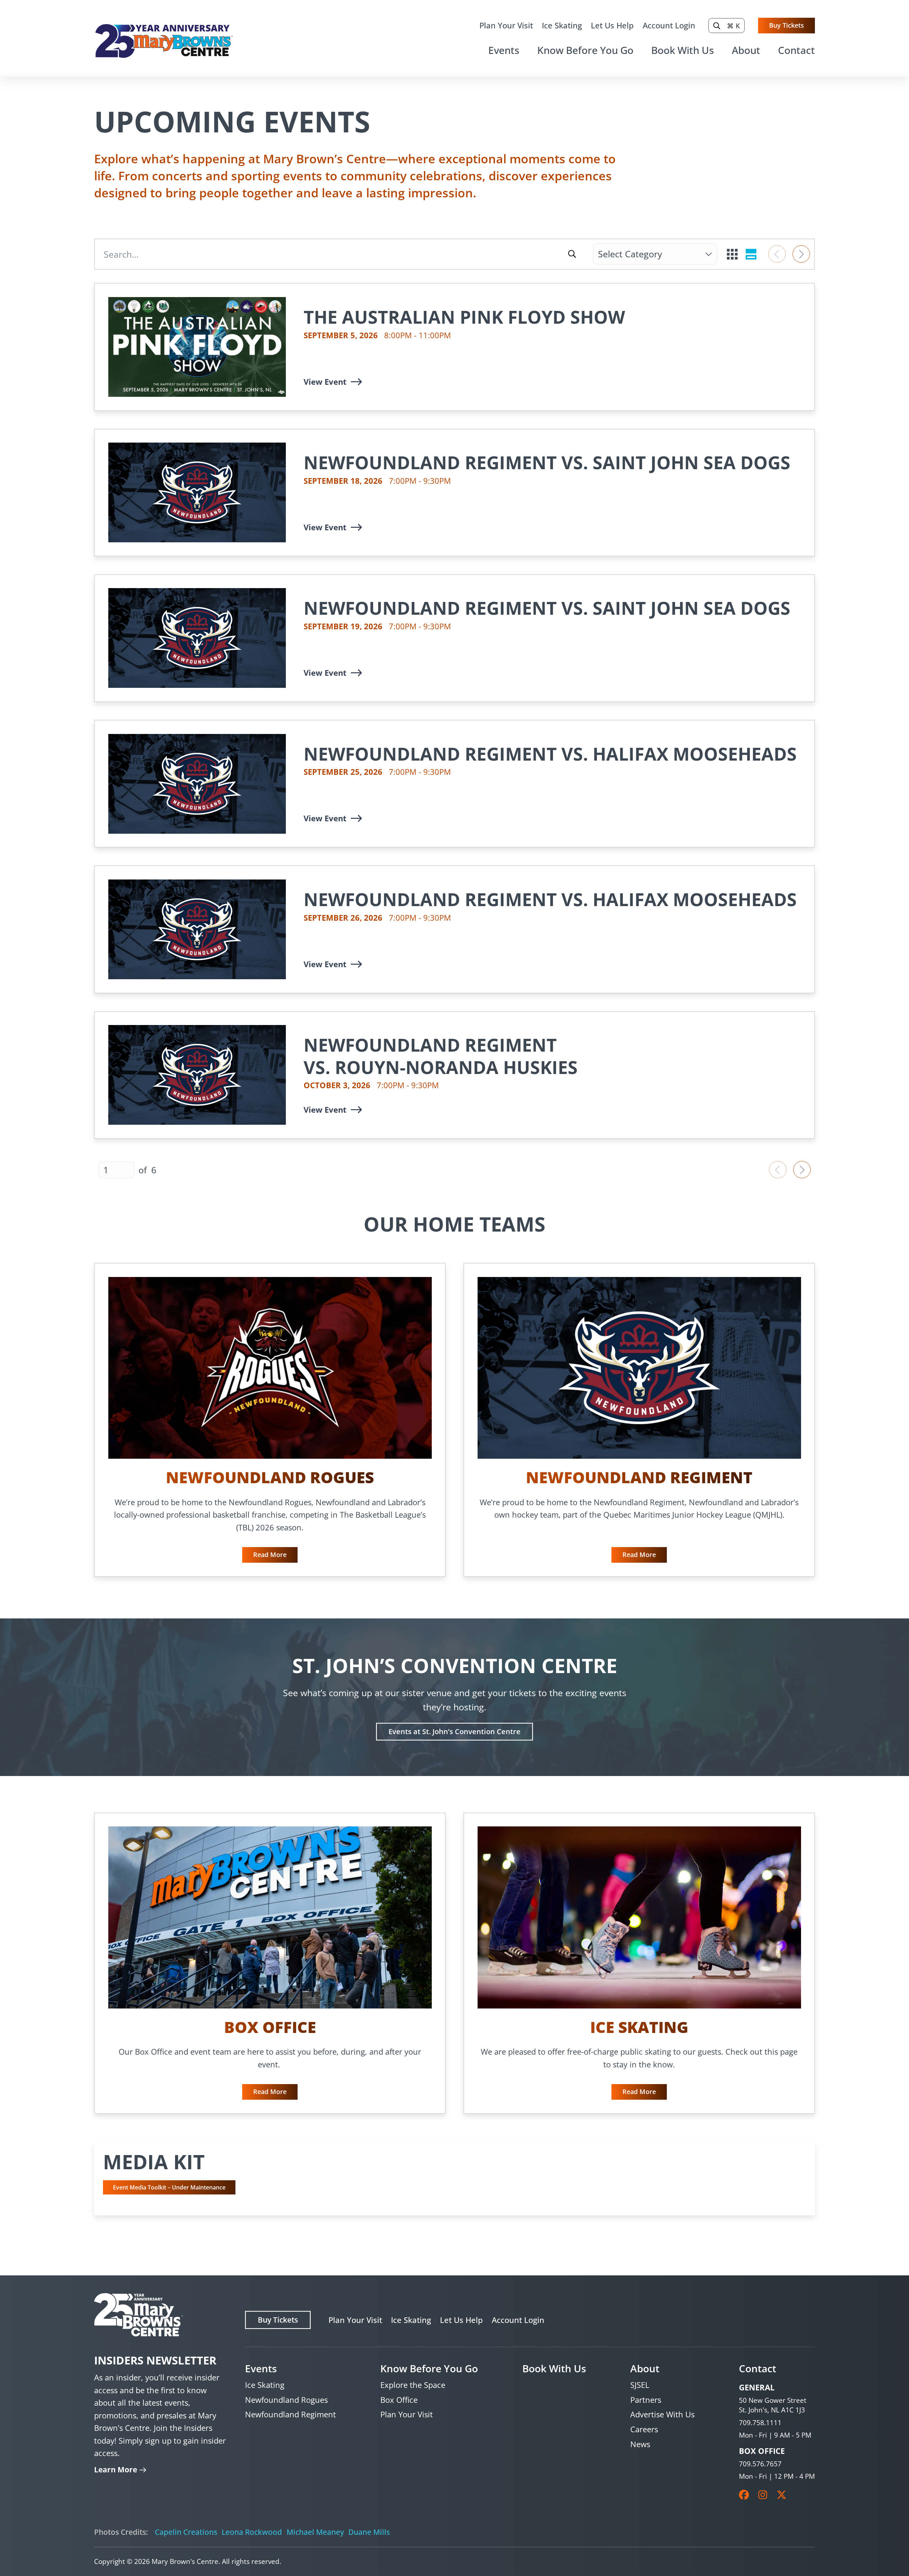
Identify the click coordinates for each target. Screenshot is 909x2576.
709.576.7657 (760, 2464)
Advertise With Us (662, 2414)
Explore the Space (413, 2385)
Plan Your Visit (506, 25)
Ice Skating (562, 25)
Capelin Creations (186, 2532)
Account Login (669, 25)
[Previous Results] (777, 254)
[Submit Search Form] (572, 254)
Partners (646, 2400)
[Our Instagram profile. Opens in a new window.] (763, 2495)
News (640, 2444)
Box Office (399, 2400)
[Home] (164, 41)
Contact (796, 50)
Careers (644, 2429)
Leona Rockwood (252, 2532)
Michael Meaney (315, 2532)
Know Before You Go (585, 50)
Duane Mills (369, 2532)
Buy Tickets (786, 25)
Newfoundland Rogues (286, 2400)
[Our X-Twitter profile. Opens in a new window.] (782, 2495)
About (746, 50)
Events (504, 50)
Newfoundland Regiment (290, 2414)
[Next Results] (801, 254)
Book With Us (683, 50)
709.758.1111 (760, 2422)
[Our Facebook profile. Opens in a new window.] (744, 2495)
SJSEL (640, 2385)
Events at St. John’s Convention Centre (454, 1731)
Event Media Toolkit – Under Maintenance (169, 2187)
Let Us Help (612, 25)
